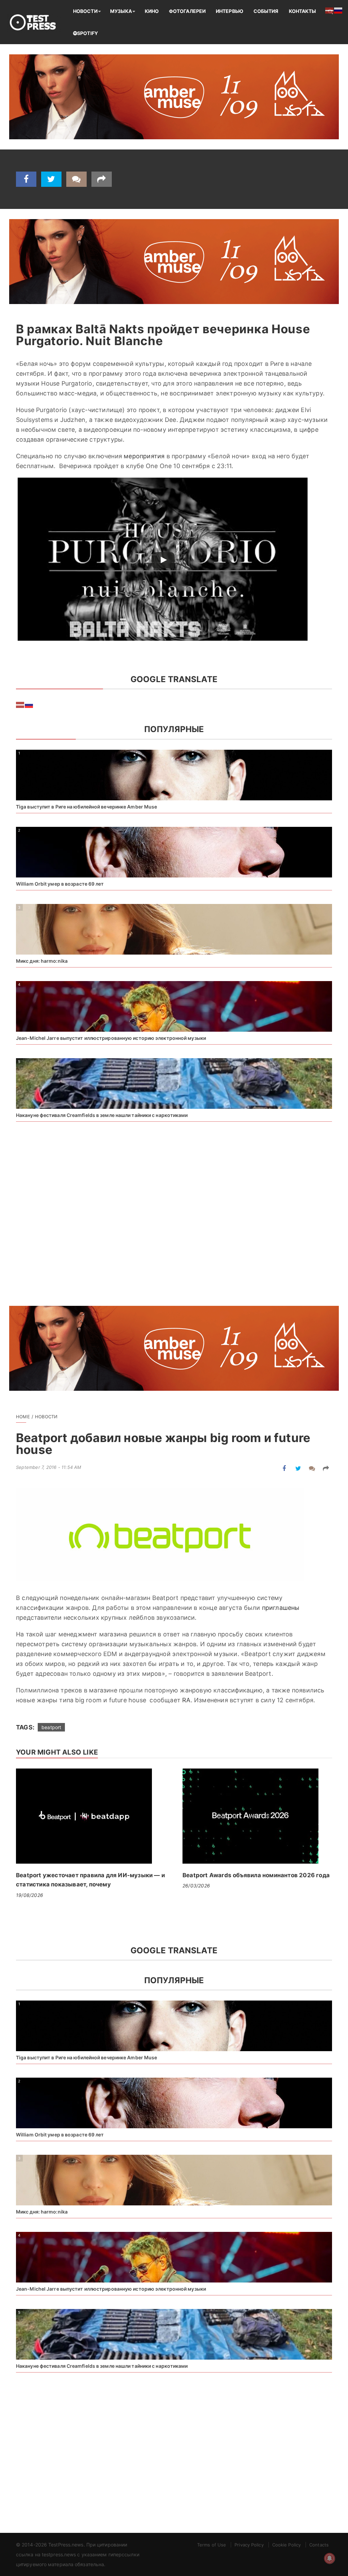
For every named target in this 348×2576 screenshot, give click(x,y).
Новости (85, 11)
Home (23, 1417)
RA (186, 1700)
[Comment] (76, 179)
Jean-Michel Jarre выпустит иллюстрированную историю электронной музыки (111, 1038)
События (266, 11)
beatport (51, 1727)
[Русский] (29, 704)
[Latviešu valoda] (20, 704)
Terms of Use (212, 2545)
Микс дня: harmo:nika (42, 961)
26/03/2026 (196, 1886)
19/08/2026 (30, 1895)
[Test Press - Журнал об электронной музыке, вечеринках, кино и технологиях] (37, 22)
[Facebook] (26, 179)
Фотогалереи (187, 11)
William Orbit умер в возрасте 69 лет (60, 884)
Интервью (230, 11)
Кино (152, 11)
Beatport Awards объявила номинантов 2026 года (256, 1875)
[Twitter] (51, 179)
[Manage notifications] (330, 2558)
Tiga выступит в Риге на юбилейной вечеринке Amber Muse (86, 807)
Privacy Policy (249, 2545)
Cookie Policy (286, 2545)
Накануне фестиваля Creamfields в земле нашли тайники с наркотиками (102, 1115)
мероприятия (144, 456)
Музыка (121, 11)
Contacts (319, 2545)
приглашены (281, 1608)
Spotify (88, 33)
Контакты (303, 11)
